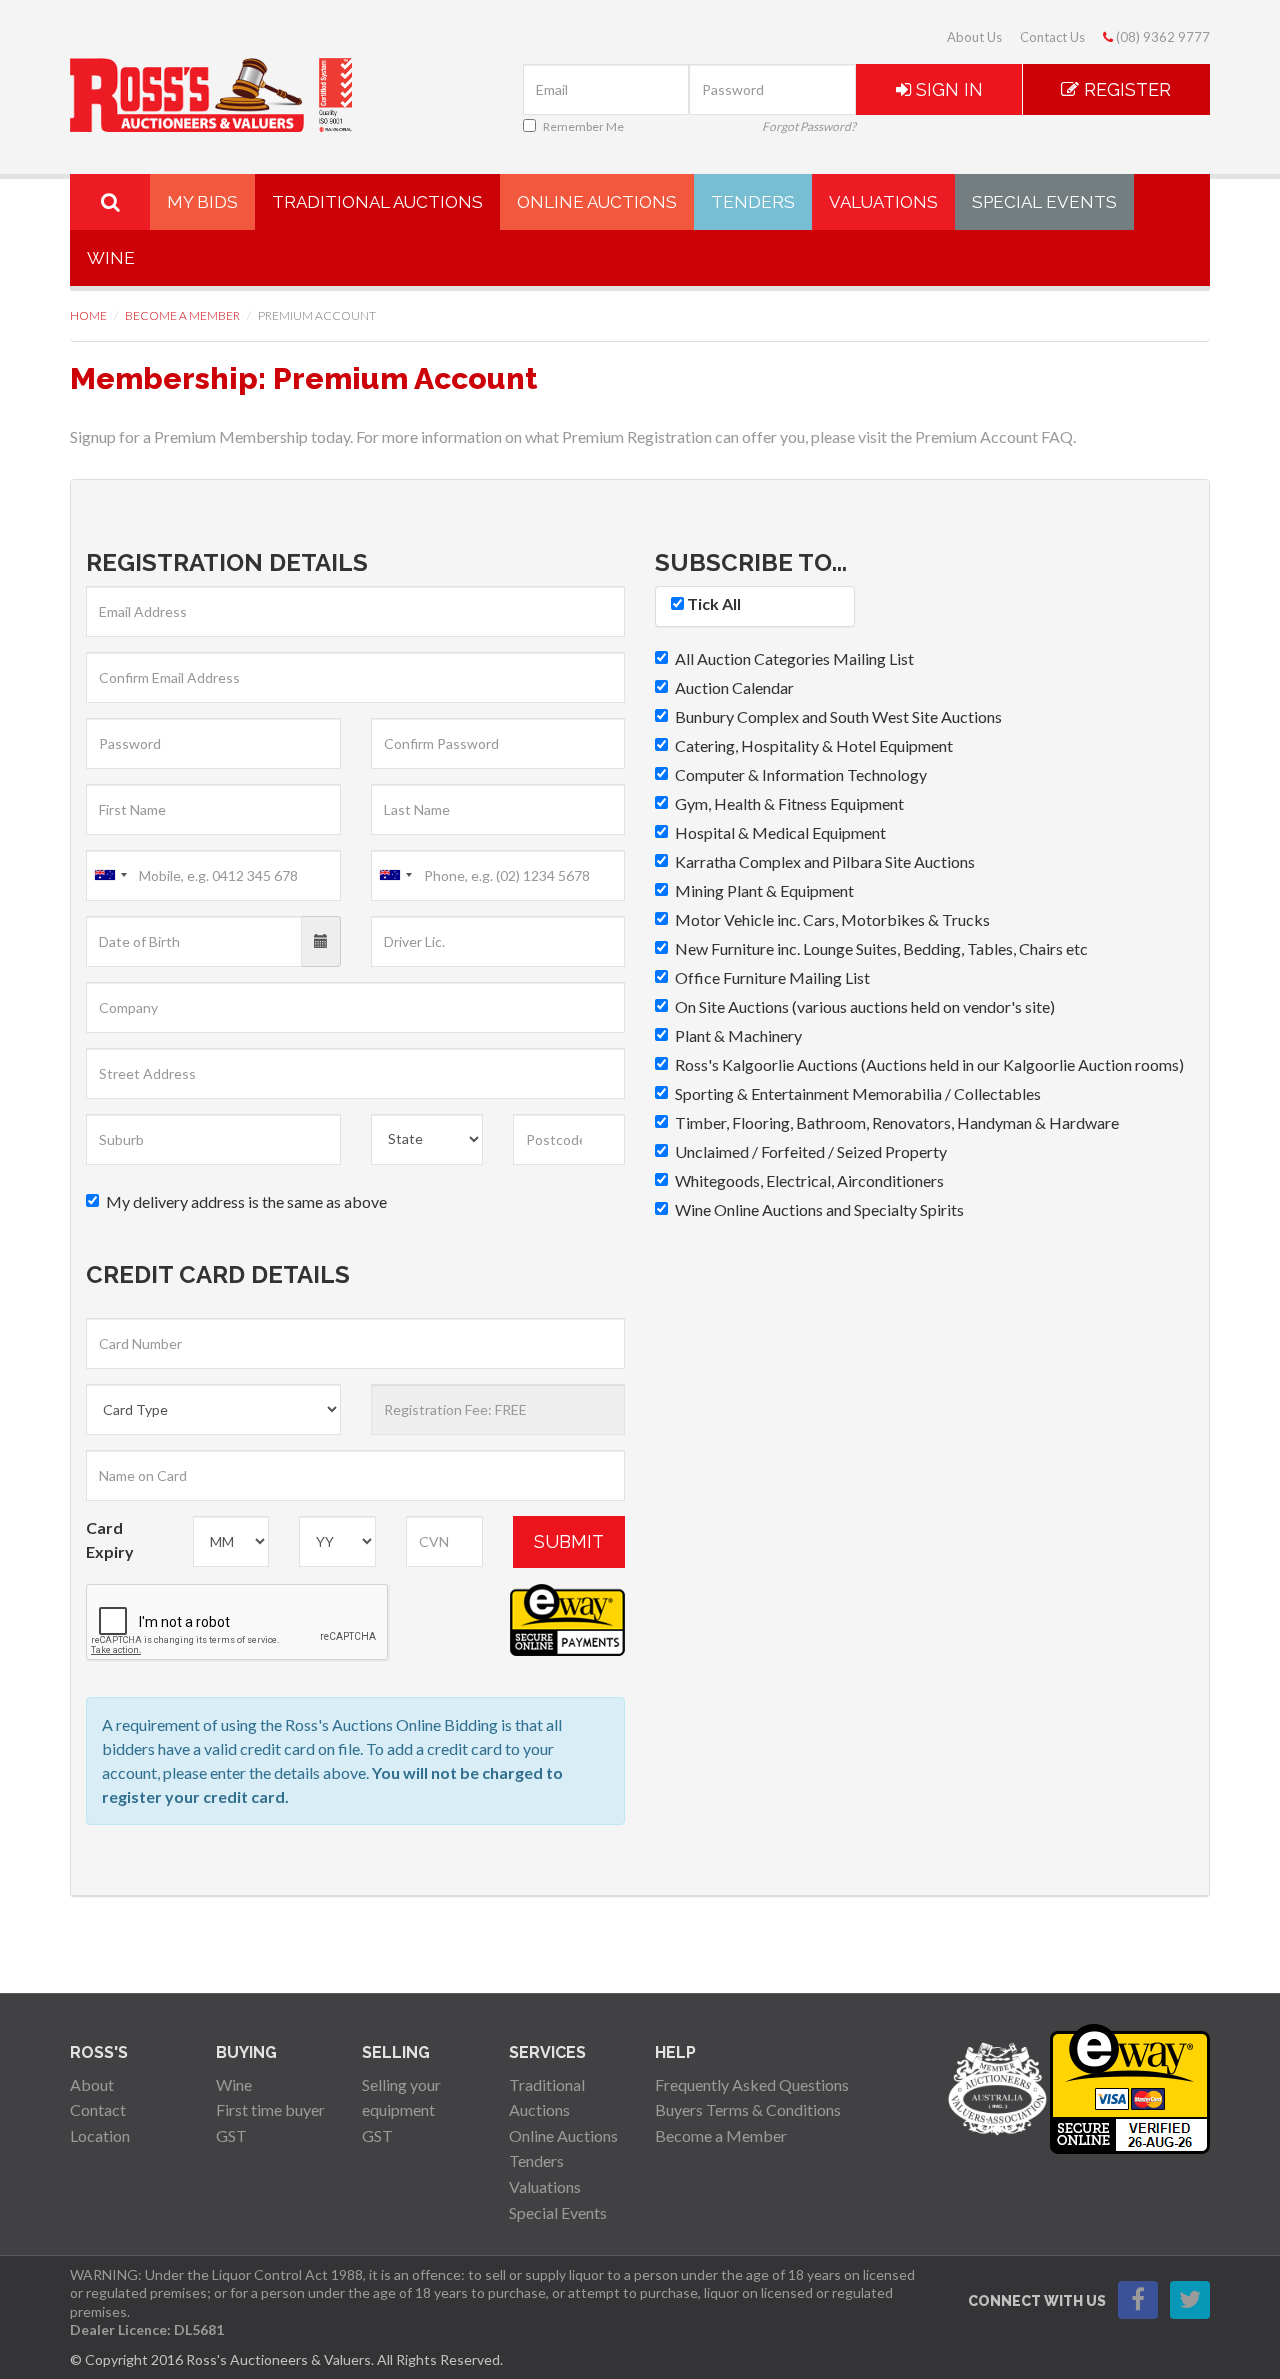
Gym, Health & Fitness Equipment (789, 803)
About (92, 2084)
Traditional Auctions (377, 202)
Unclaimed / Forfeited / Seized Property (811, 1151)
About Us (974, 37)
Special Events (1044, 202)
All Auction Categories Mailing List (794, 658)
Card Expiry (110, 1539)
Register (1125, 89)
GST (231, 2135)
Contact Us (1052, 37)
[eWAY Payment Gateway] (1130, 2086)
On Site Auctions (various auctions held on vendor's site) (865, 1006)
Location (100, 2135)
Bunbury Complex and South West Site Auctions (838, 716)
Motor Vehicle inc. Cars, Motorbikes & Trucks (832, 919)
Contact (98, 2109)
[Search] (110, 202)
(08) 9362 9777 (1161, 37)
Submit (569, 1541)
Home (88, 315)
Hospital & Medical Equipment (780, 832)
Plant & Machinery (738, 1035)
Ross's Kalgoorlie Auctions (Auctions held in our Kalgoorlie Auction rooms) (929, 1064)
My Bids (202, 202)
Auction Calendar (734, 687)
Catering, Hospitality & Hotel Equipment (814, 745)
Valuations (883, 202)
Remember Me (583, 126)
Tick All (712, 603)
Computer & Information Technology (801, 774)
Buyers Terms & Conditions (748, 2109)
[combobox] (110, 875)
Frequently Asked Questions (752, 2084)
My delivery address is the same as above (246, 1201)
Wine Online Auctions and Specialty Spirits (819, 1209)
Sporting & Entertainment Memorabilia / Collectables (858, 1093)
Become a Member (182, 315)
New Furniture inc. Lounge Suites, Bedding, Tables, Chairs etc (881, 948)
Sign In (947, 89)
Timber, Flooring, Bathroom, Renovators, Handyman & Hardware (897, 1122)
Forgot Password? (809, 126)
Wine (111, 258)
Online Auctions (597, 202)
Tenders (753, 202)
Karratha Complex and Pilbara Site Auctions (825, 861)
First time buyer (270, 2109)
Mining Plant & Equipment (764, 890)
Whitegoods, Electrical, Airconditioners (809, 1180)
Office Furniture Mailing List (772, 977)
